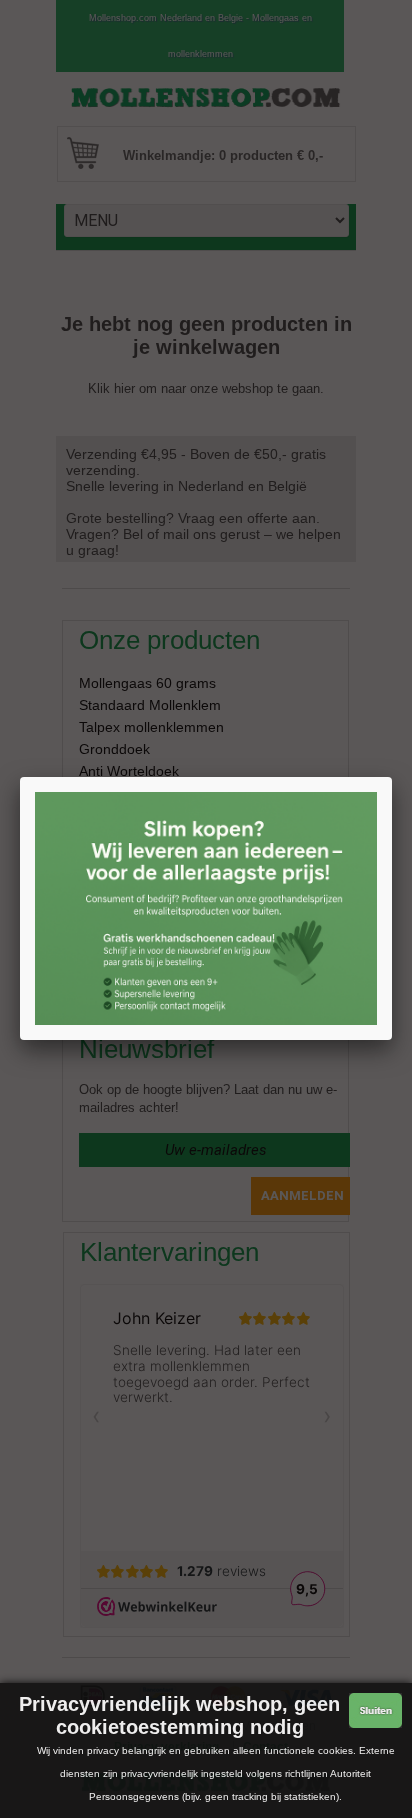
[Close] (392, 777)
